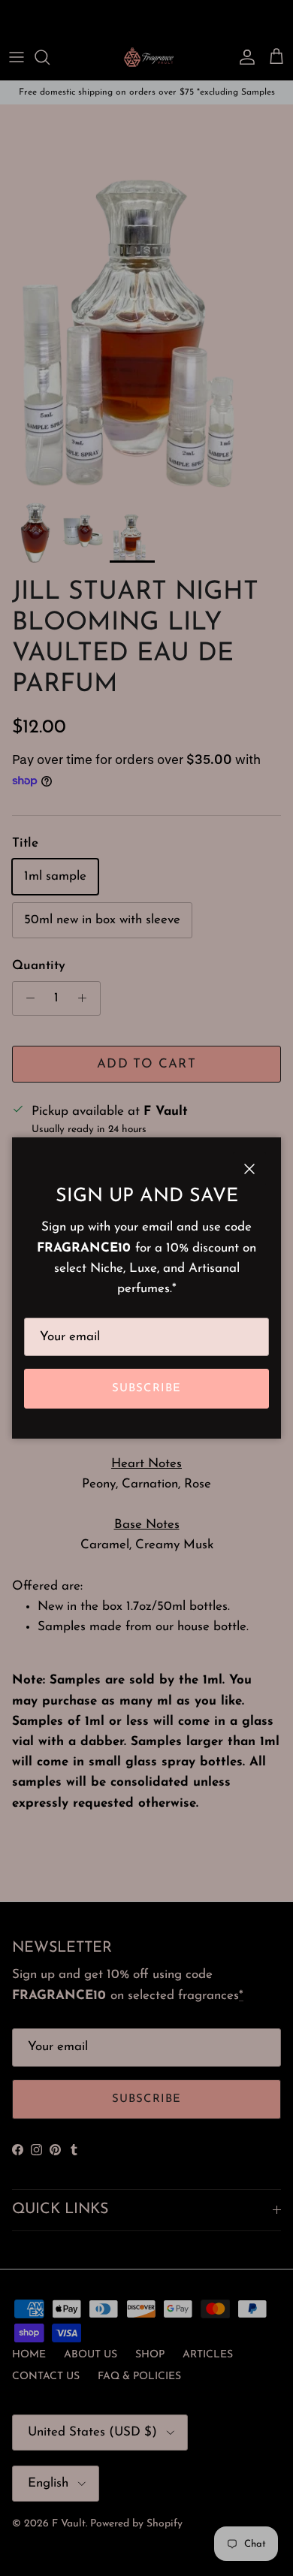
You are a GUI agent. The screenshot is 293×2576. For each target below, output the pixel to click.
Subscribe (147, 1389)
